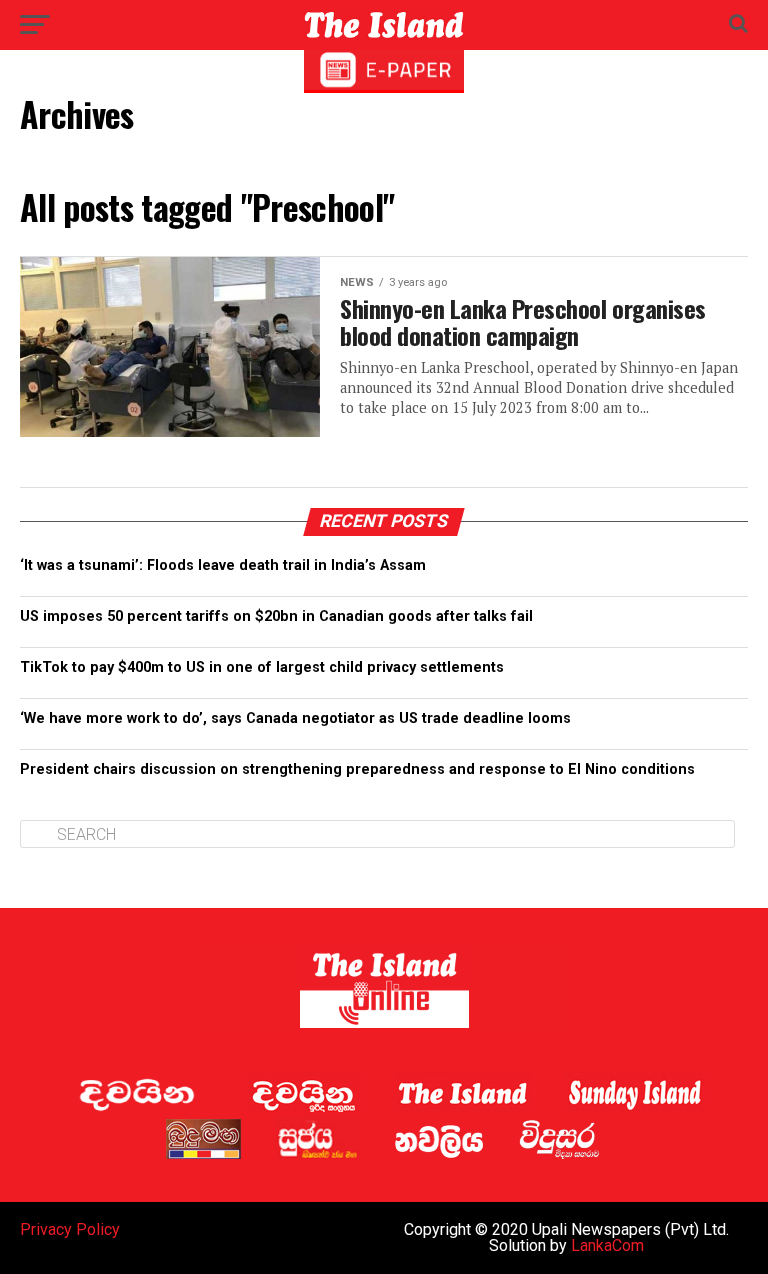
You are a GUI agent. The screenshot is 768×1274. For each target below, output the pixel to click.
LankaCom (607, 1245)
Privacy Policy (70, 1229)
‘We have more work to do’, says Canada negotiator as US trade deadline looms (295, 718)
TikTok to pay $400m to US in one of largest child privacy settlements (262, 667)
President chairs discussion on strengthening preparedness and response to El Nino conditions (357, 769)
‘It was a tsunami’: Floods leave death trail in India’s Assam (223, 565)
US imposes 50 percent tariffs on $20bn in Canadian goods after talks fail (276, 616)
